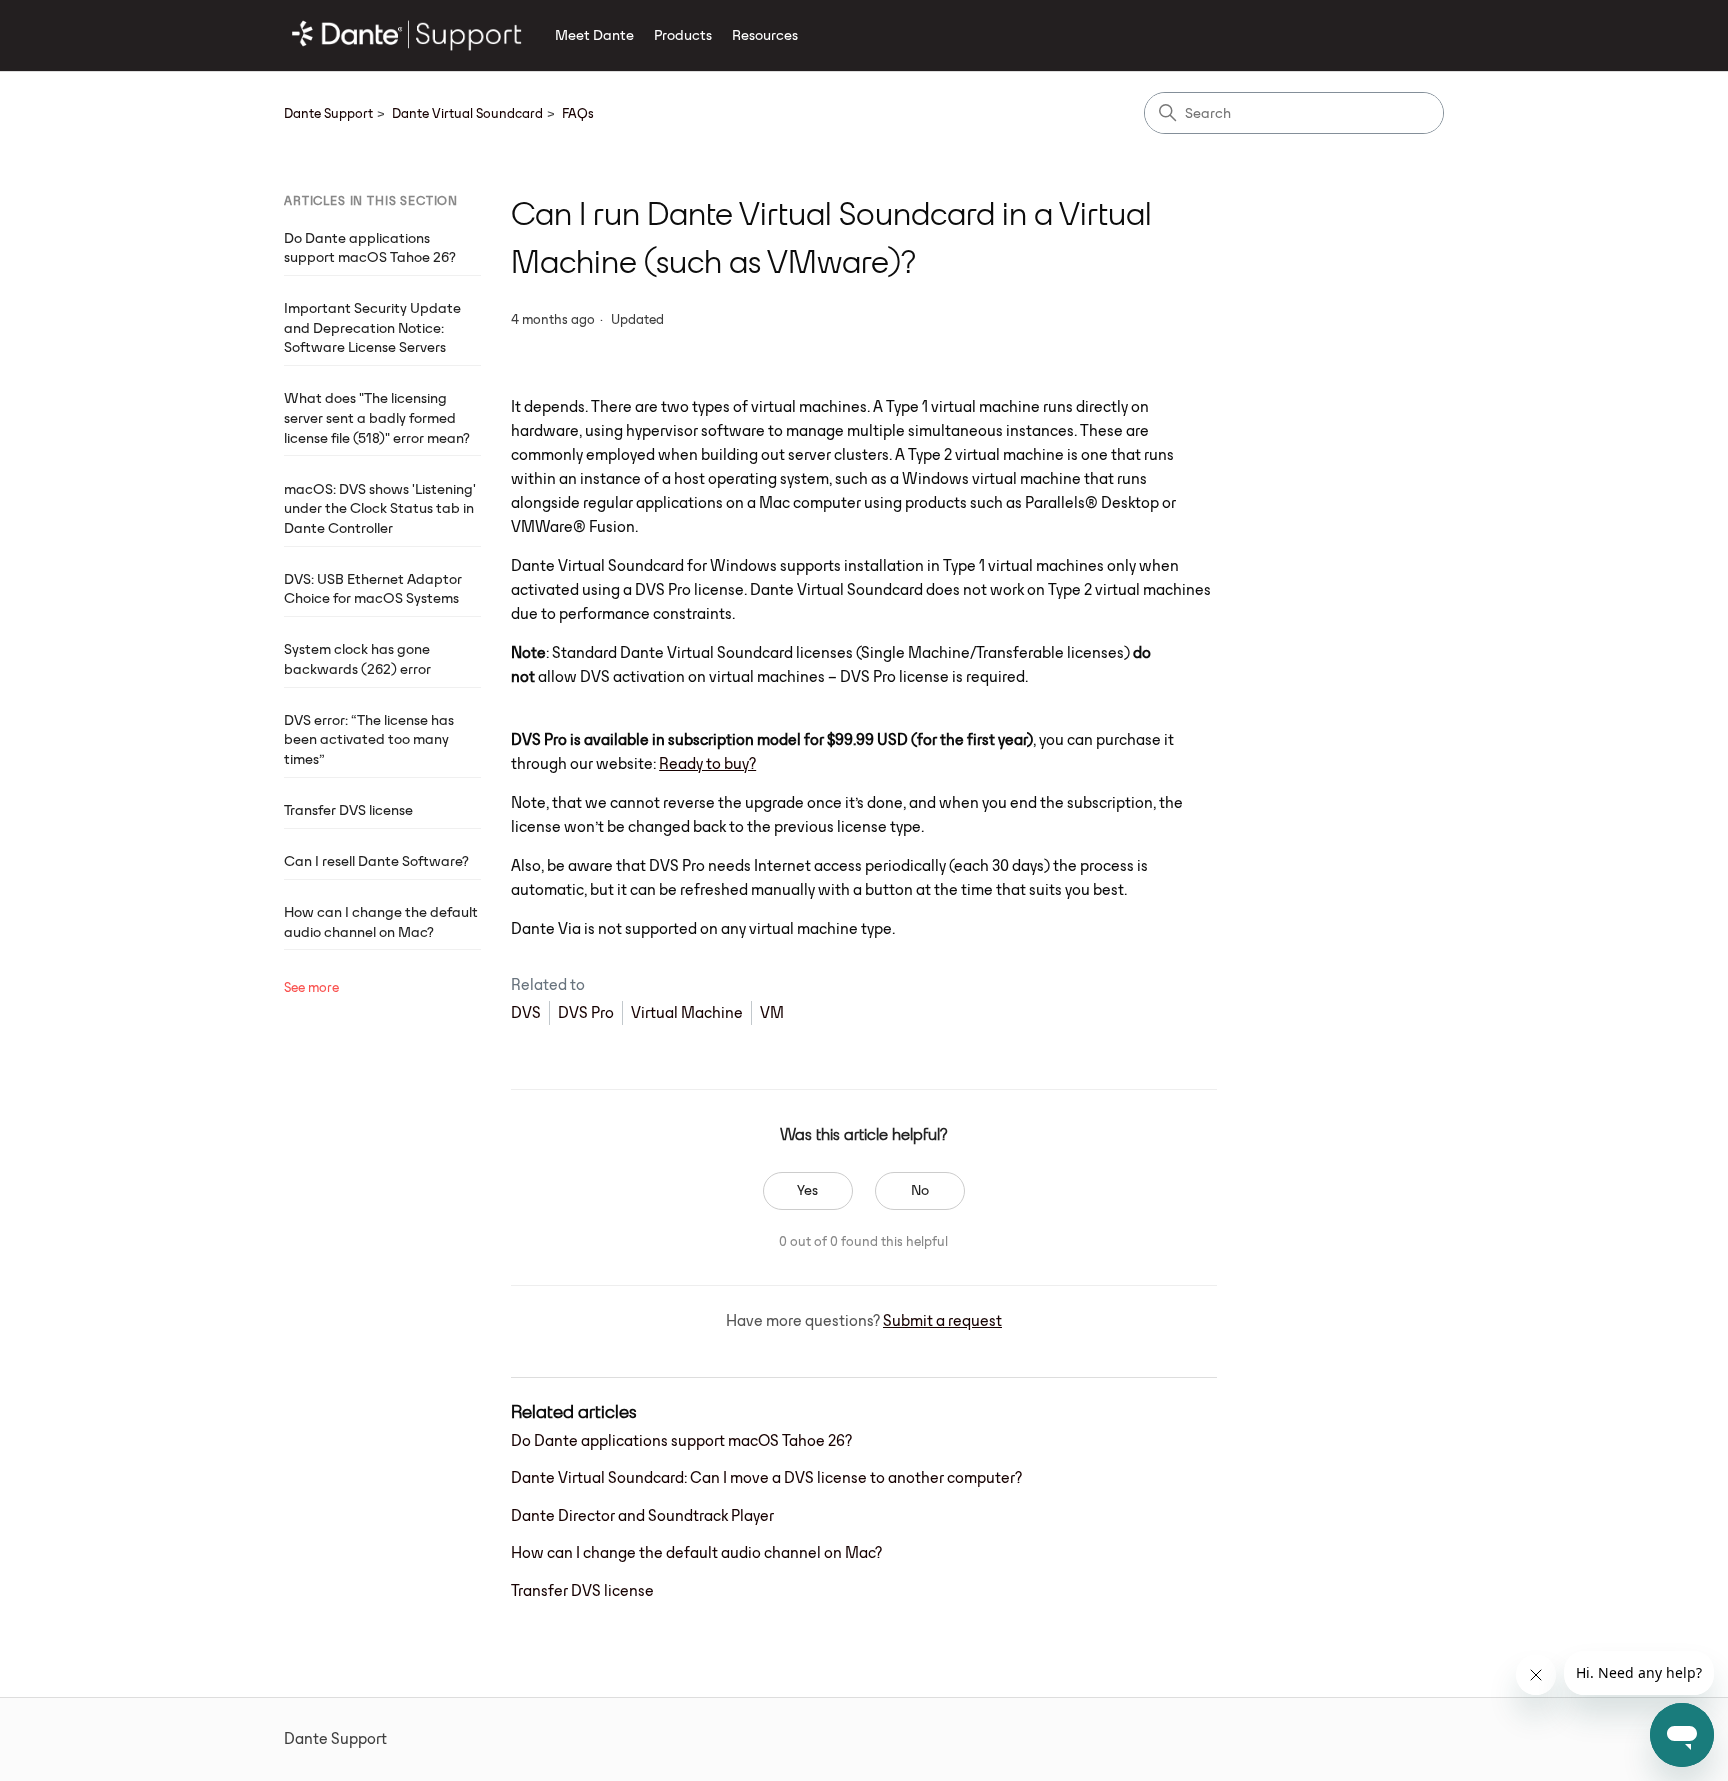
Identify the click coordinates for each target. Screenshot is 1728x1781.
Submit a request (942, 1320)
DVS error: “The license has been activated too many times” (369, 739)
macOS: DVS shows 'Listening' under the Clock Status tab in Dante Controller (380, 508)
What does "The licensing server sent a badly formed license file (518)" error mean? (377, 417)
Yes (807, 1190)
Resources (765, 35)
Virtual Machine (687, 1012)
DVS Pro (586, 1012)
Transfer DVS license (348, 810)
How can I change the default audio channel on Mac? (381, 922)
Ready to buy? (707, 763)
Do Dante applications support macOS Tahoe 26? (370, 248)
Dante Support (328, 113)
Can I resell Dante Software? (376, 861)
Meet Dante (594, 35)
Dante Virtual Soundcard (467, 113)
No (920, 1190)
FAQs (578, 113)
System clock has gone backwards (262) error (357, 659)
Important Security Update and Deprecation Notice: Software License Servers (372, 327)
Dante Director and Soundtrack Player (642, 1515)
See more (311, 987)
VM (772, 1012)
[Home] (407, 35)
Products (683, 35)
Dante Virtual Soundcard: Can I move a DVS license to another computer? (766, 1477)
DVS (526, 1012)
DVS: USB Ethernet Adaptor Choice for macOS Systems (373, 589)
